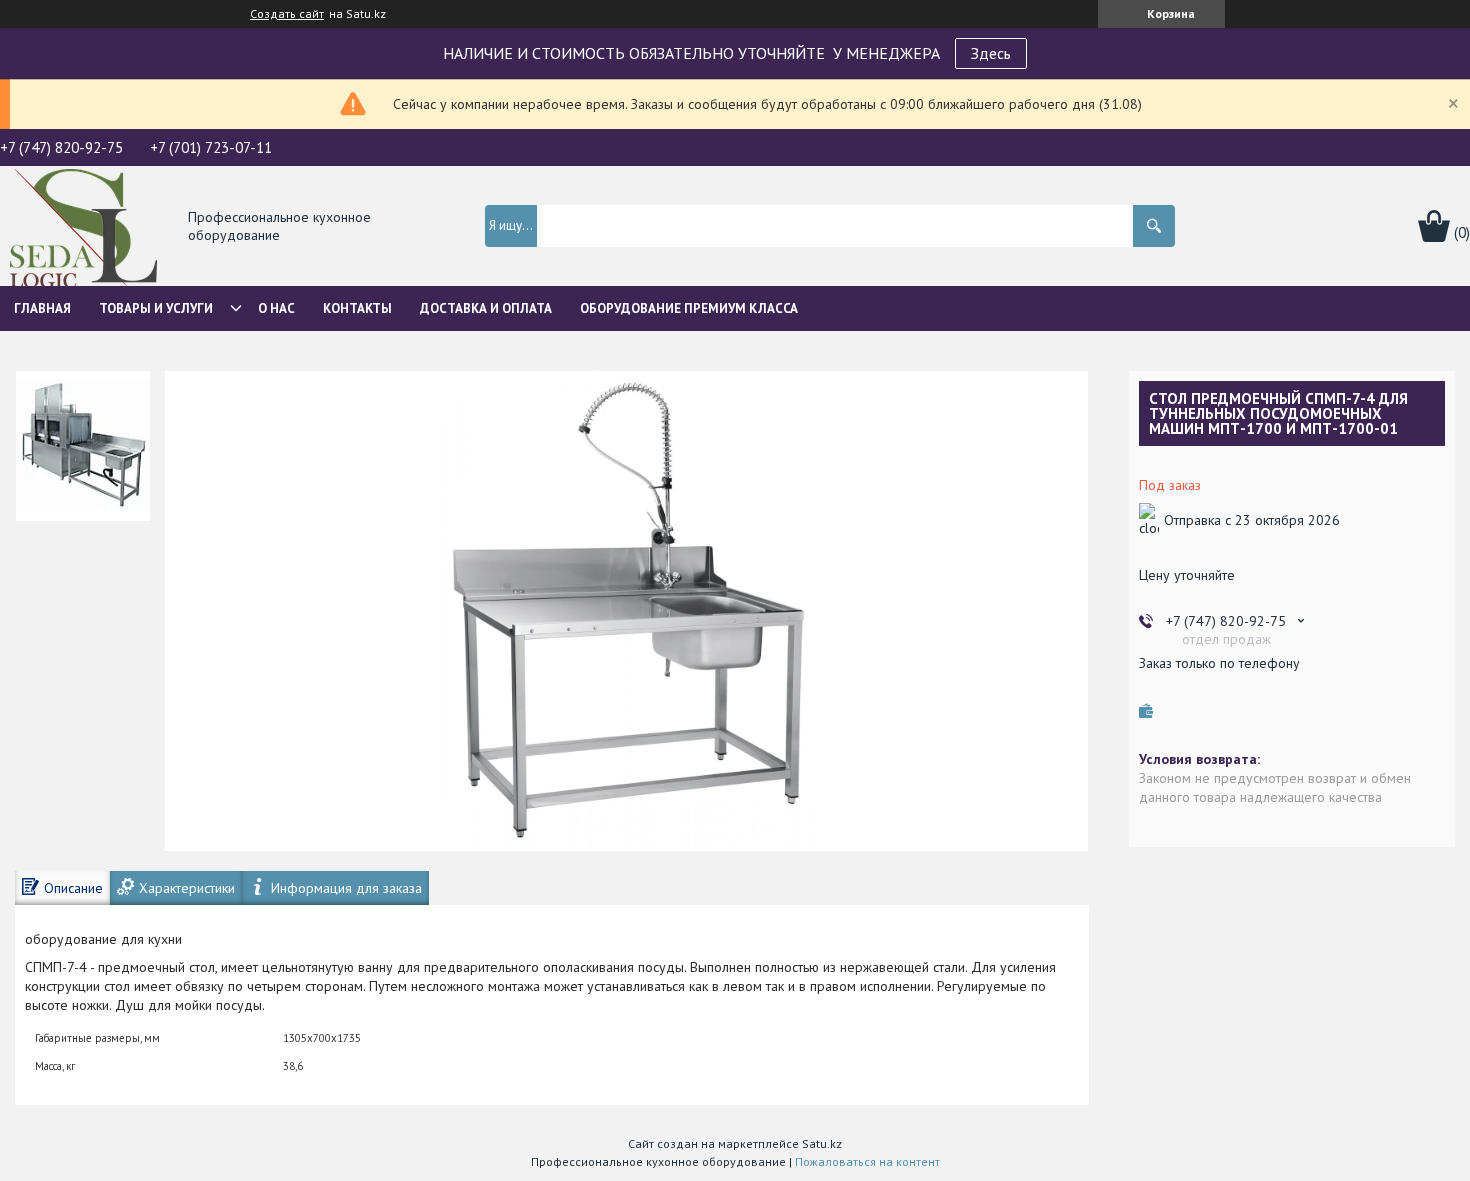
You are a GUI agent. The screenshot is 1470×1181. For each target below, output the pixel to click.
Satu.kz (822, 1143)
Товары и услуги (156, 308)
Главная (42, 308)
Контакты (357, 308)
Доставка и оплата (486, 308)
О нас (276, 308)
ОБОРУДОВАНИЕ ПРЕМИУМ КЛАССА (689, 308)
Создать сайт (287, 14)
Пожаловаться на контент (867, 1161)
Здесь (991, 53)
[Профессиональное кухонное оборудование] (83, 227)
